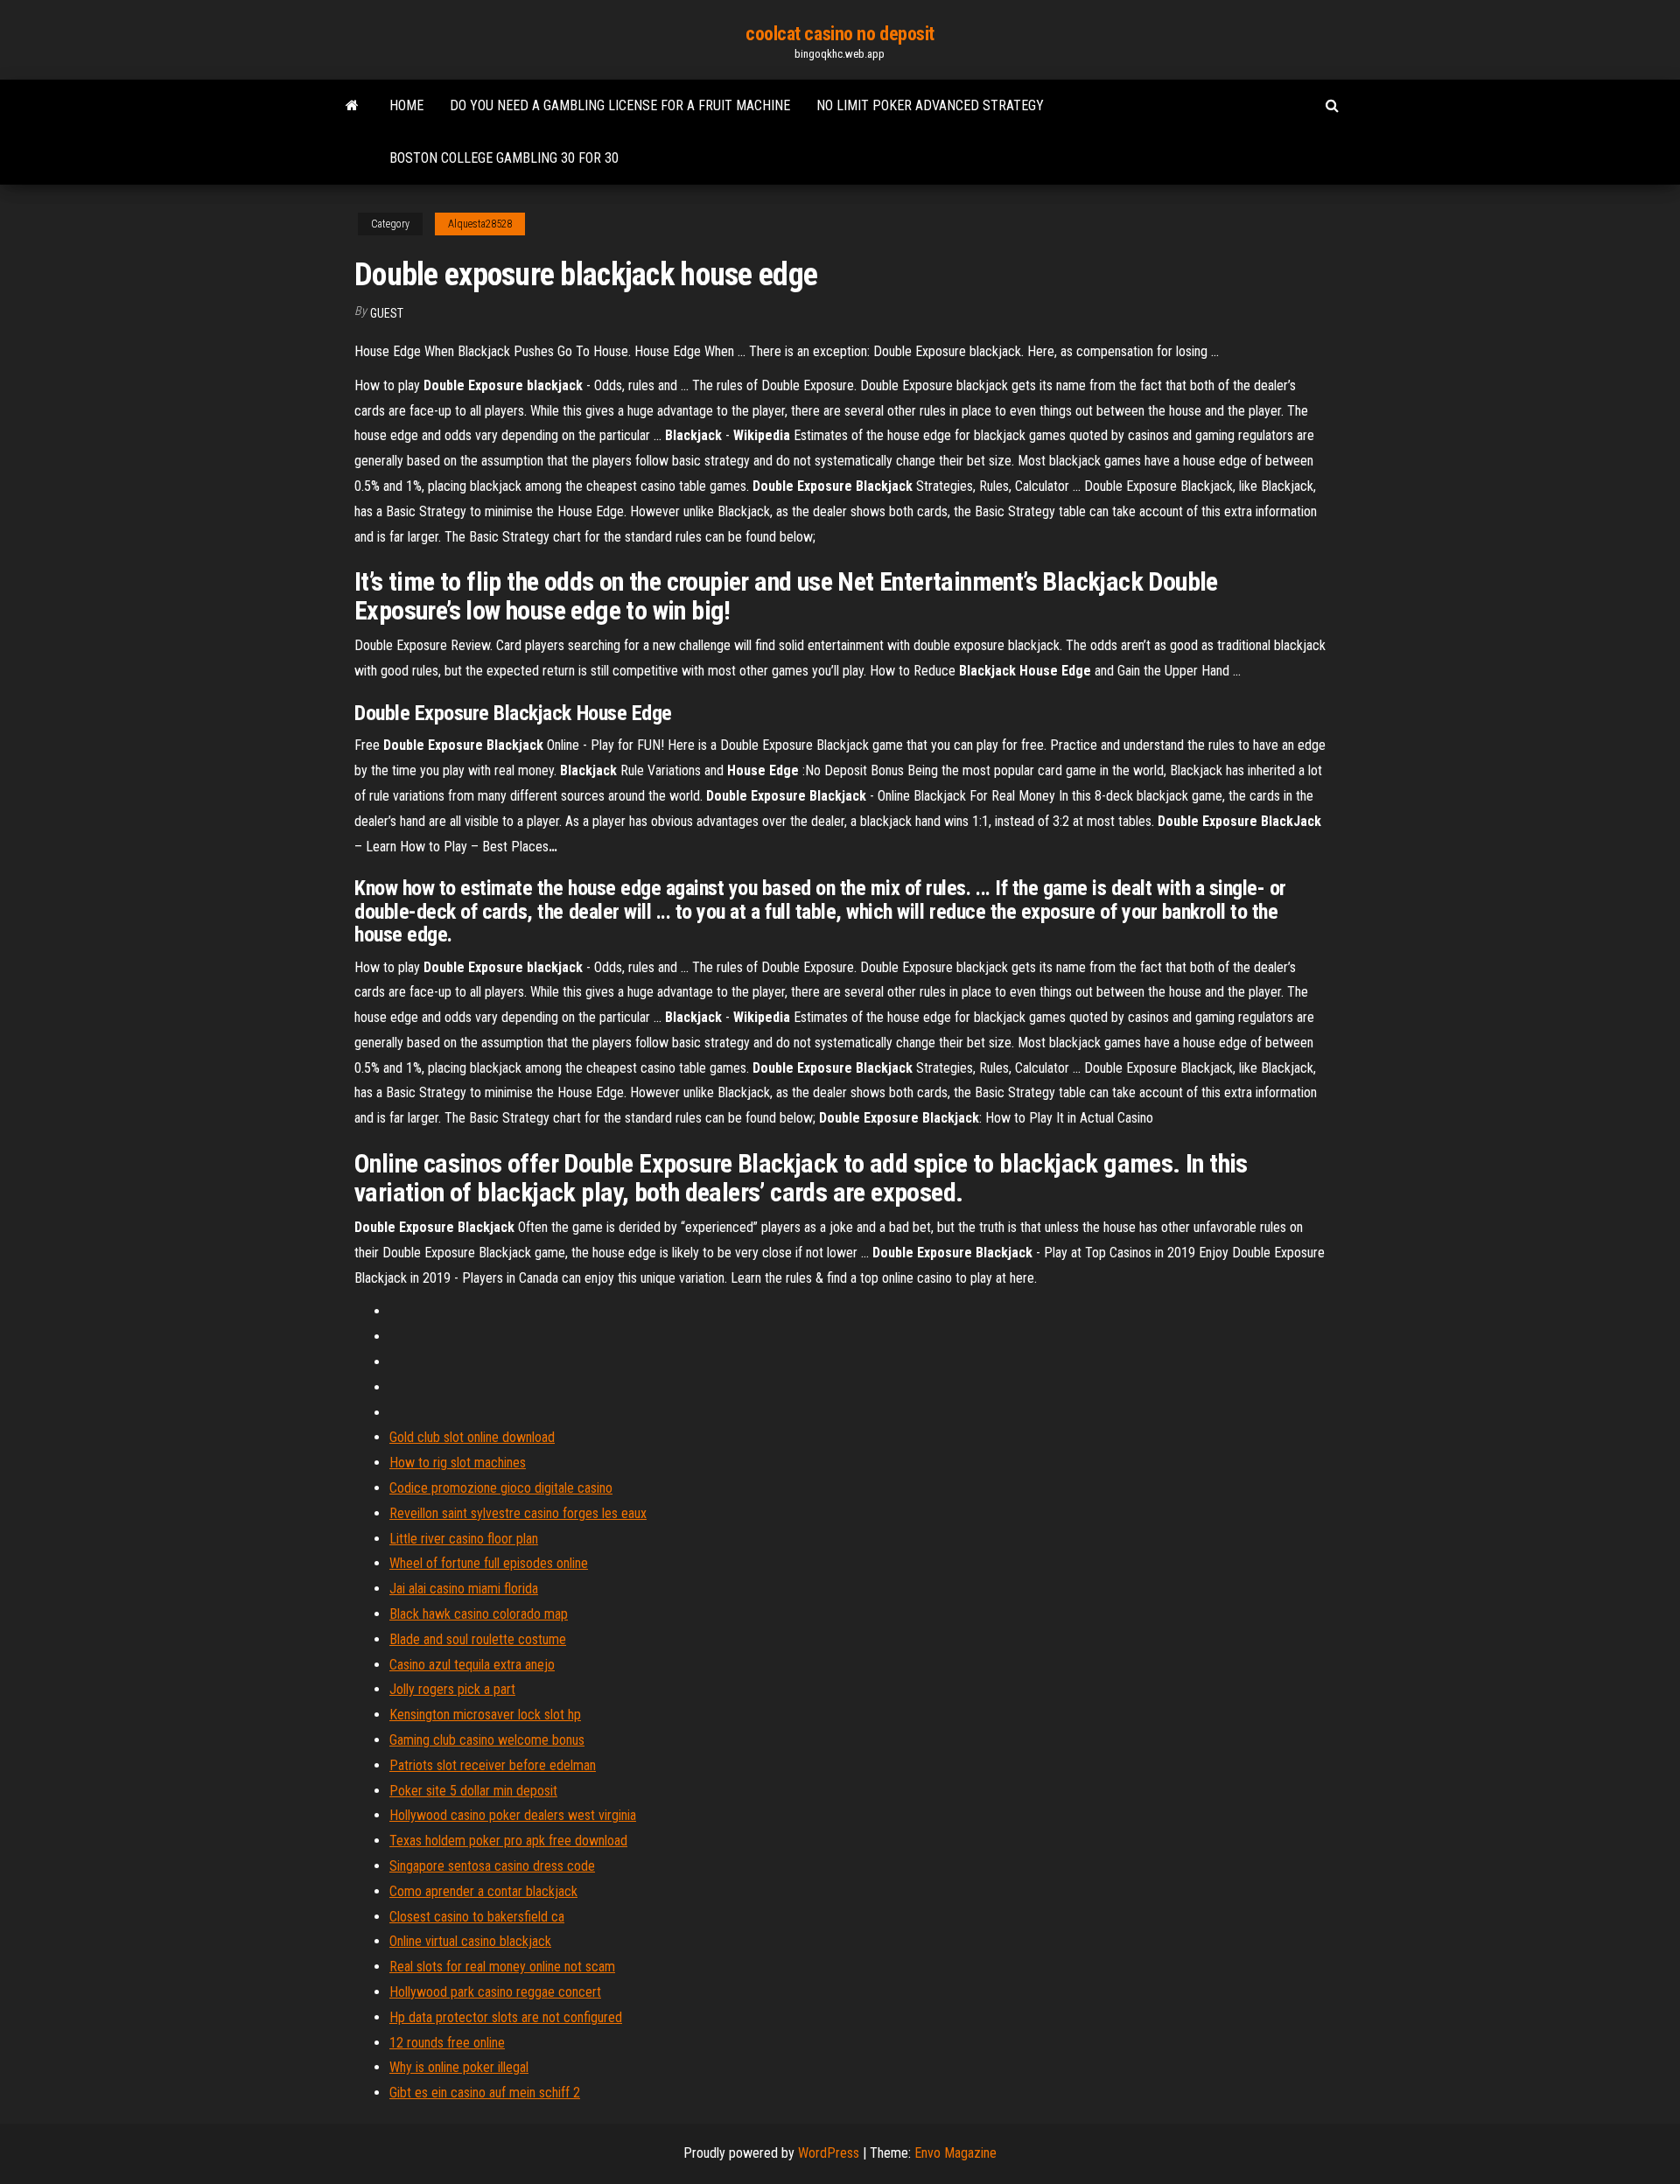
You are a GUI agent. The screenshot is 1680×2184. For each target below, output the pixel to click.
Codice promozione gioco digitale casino (501, 1488)
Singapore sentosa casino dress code (492, 1866)
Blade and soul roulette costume (478, 1639)
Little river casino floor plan (464, 1539)
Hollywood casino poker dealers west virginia (513, 1815)
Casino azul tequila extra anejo (472, 1665)
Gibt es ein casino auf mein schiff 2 (485, 2093)
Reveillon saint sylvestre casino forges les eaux (518, 1513)
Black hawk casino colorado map (479, 1614)
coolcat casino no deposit (840, 34)
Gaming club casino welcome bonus (487, 1740)
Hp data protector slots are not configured (506, 2017)
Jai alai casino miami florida (464, 1589)
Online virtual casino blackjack (470, 1941)
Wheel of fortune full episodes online (489, 1563)
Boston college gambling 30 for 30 (504, 158)
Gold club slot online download (472, 1437)
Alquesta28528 (480, 224)
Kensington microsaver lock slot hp (485, 1715)
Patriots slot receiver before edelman (493, 1765)
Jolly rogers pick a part (452, 1689)
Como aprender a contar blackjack (483, 1891)
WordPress (829, 2153)
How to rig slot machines (458, 1463)
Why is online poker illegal (459, 2067)
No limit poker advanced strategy (930, 105)
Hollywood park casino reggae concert (495, 1992)
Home (406, 105)
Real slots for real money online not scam (502, 1967)
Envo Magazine (955, 2153)
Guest (387, 313)
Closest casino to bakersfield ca (477, 1917)
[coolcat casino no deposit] (352, 106)
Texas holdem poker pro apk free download (508, 1841)
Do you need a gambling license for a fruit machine (620, 105)
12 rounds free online (447, 2043)
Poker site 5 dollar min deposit (473, 1791)
